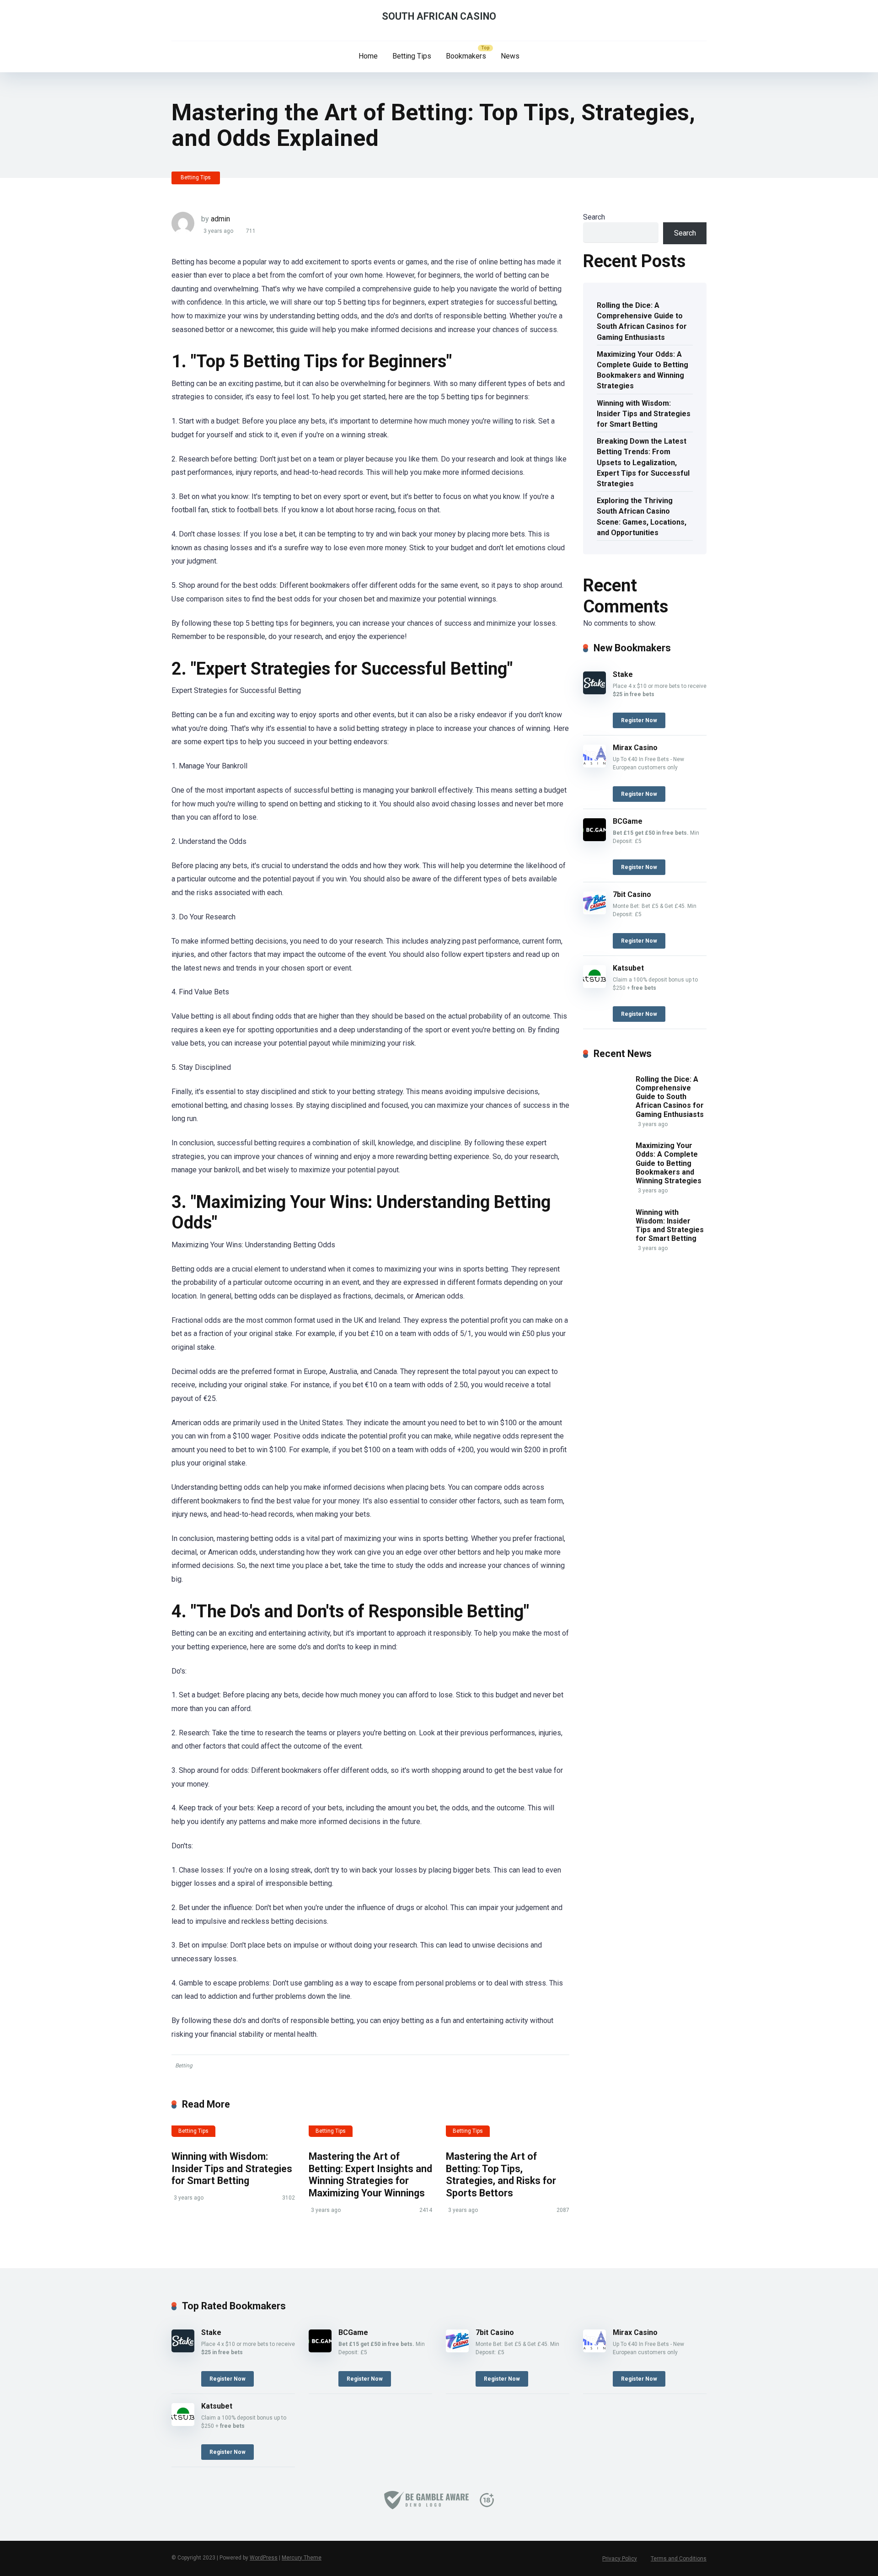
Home (368, 56)
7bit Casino (632, 894)
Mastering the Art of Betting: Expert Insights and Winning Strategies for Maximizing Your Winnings (370, 2175)
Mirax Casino (635, 748)
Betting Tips (412, 56)
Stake (623, 674)
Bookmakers (466, 56)
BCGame (628, 821)
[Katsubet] (594, 985)
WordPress (264, 2558)
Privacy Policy (620, 2559)
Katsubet (628, 968)
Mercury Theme (302, 2558)
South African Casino (439, 16)
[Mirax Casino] (594, 765)
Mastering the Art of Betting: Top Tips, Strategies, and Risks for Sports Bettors (501, 2175)
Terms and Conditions (679, 2559)
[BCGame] (594, 839)
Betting (184, 2066)
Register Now (639, 720)
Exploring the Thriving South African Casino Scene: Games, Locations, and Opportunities (642, 517)
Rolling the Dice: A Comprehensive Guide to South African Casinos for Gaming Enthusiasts (642, 321)
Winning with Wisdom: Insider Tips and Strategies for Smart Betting (232, 2168)
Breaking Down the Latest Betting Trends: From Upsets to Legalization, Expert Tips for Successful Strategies (643, 462)
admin (220, 219)
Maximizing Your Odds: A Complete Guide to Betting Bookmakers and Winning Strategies (642, 370)
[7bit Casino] (594, 912)
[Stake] (594, 692)
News (510, 56)
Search (594, 217)
